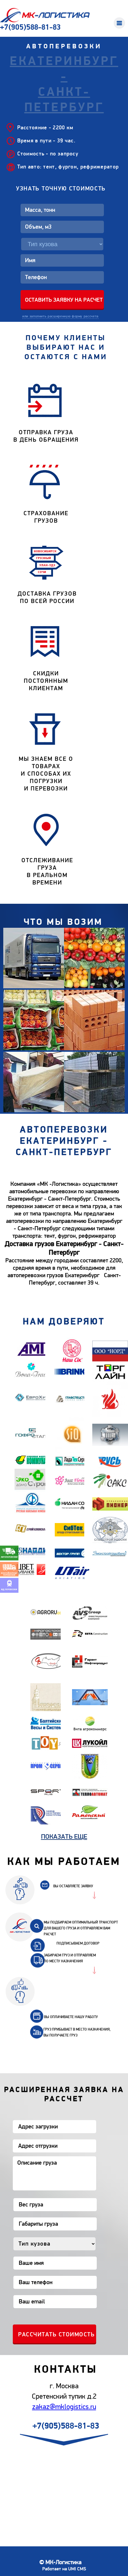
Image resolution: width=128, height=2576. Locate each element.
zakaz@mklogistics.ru (64, 2407)
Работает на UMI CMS (64, 2569)
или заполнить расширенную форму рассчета (60, 316)
